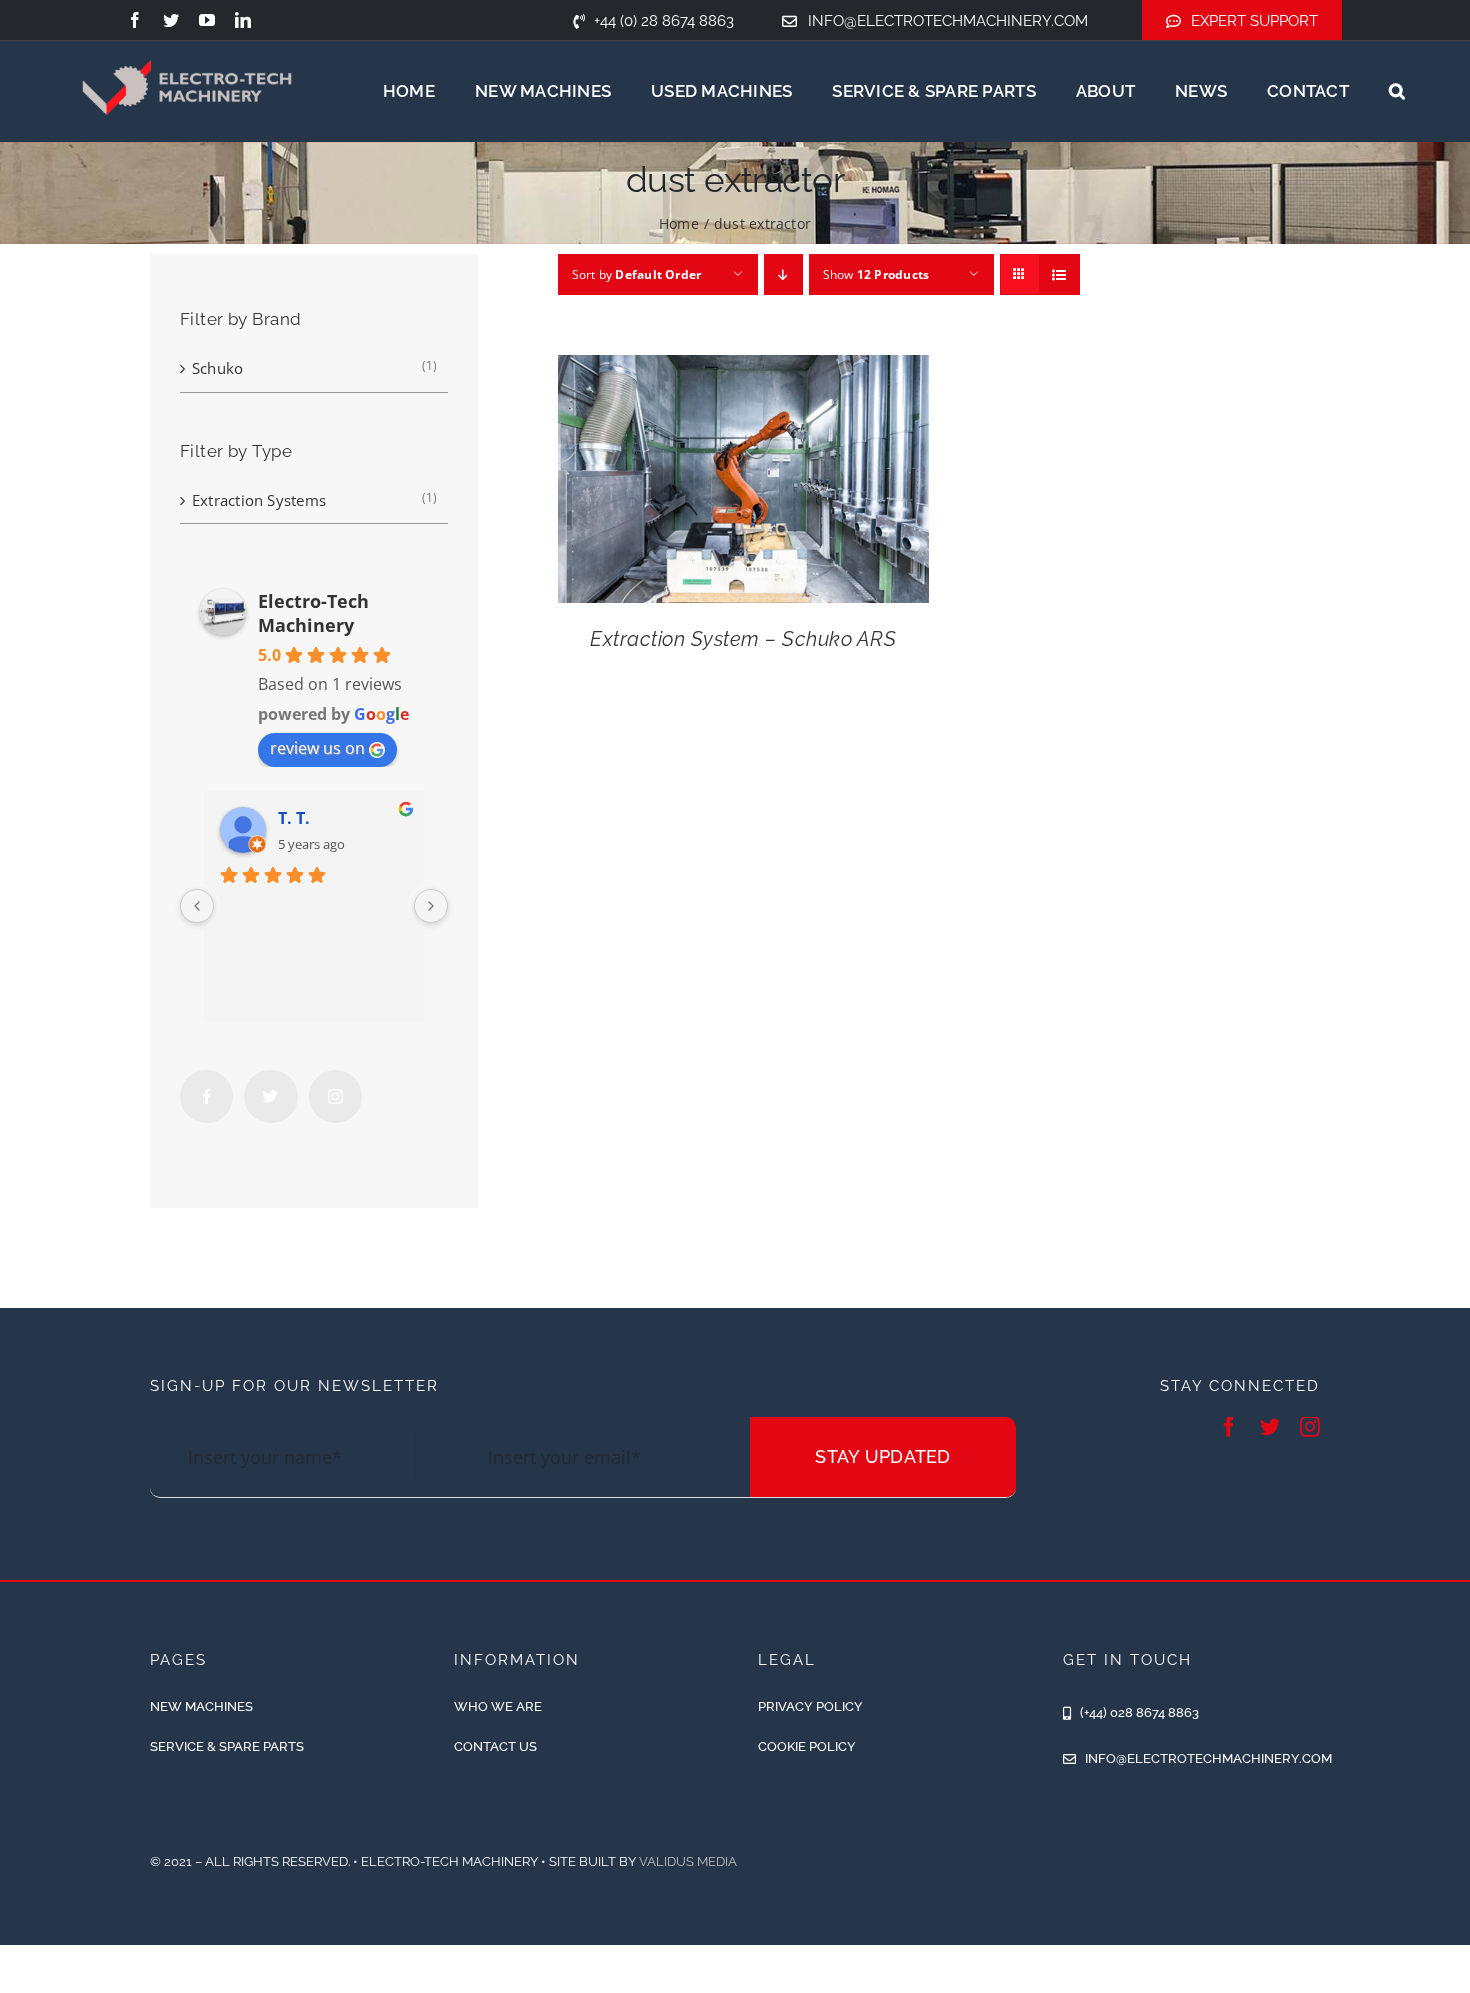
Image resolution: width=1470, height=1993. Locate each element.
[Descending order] (783, 274)
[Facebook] (206, 1096)
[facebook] (135, 20)
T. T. (294, 818)
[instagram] (1310, 1427)
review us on (317, 748)
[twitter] (171, 20)
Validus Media (688, 1861)
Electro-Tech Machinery (313, 613)
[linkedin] (243, 20)
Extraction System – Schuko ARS (743, 639)
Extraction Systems (259, 500)
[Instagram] (335, 1096)
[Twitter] (270, 1096)
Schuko (217, 368)
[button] (1397, 91)
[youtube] (207, 20)
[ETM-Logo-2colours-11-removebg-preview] (187, 40)
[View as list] (1059, 274)
